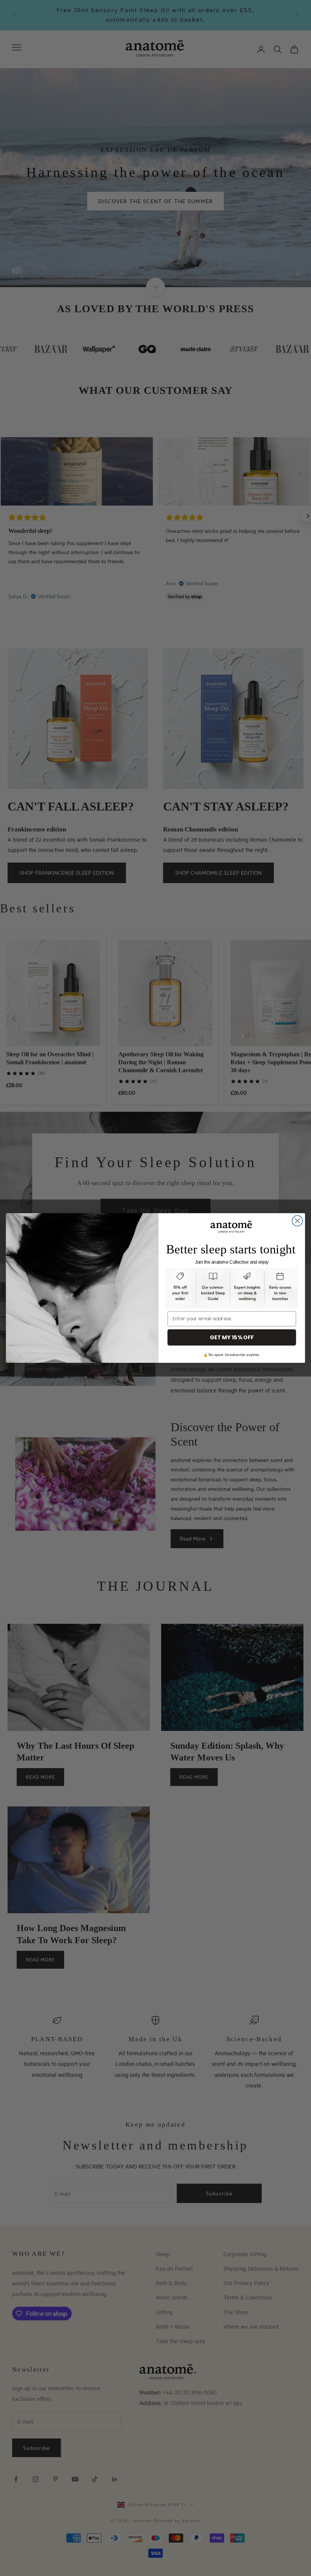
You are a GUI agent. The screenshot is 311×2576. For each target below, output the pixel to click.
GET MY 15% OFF (232, 1337)
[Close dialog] (297, 1221)
